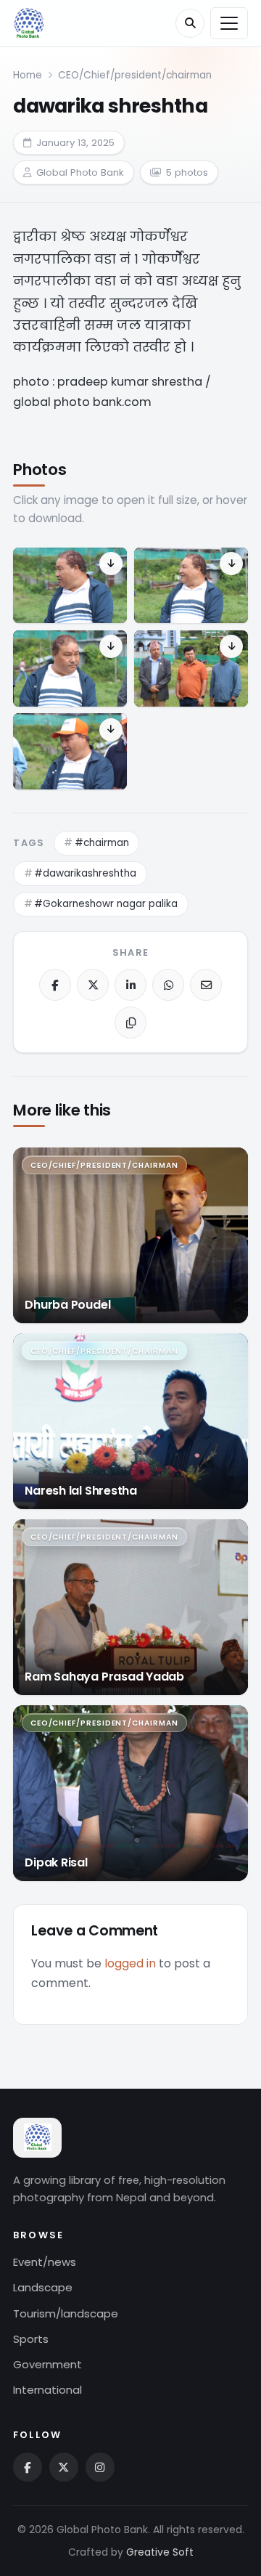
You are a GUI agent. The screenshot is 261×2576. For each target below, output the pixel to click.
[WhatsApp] (168, 985)
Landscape (43, 2287)
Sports (31, 2339)
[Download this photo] (111, 564)
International (47, 2390)
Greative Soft (160, 2552)
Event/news (45, 2262)
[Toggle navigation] (229, 24)
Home (28, 75)
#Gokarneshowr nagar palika (106, 904)
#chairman (102, 843)
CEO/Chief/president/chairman (135, 75)
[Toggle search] (190, 23)
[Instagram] (100, 2467)
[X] (93, 985)
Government (47, 2364)
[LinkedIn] (130, 985)
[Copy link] (130, 1023)
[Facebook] (55, 985)
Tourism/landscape (66, 2313)
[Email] (206, 985)
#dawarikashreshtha (85, 873)
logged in (130, 1963)
